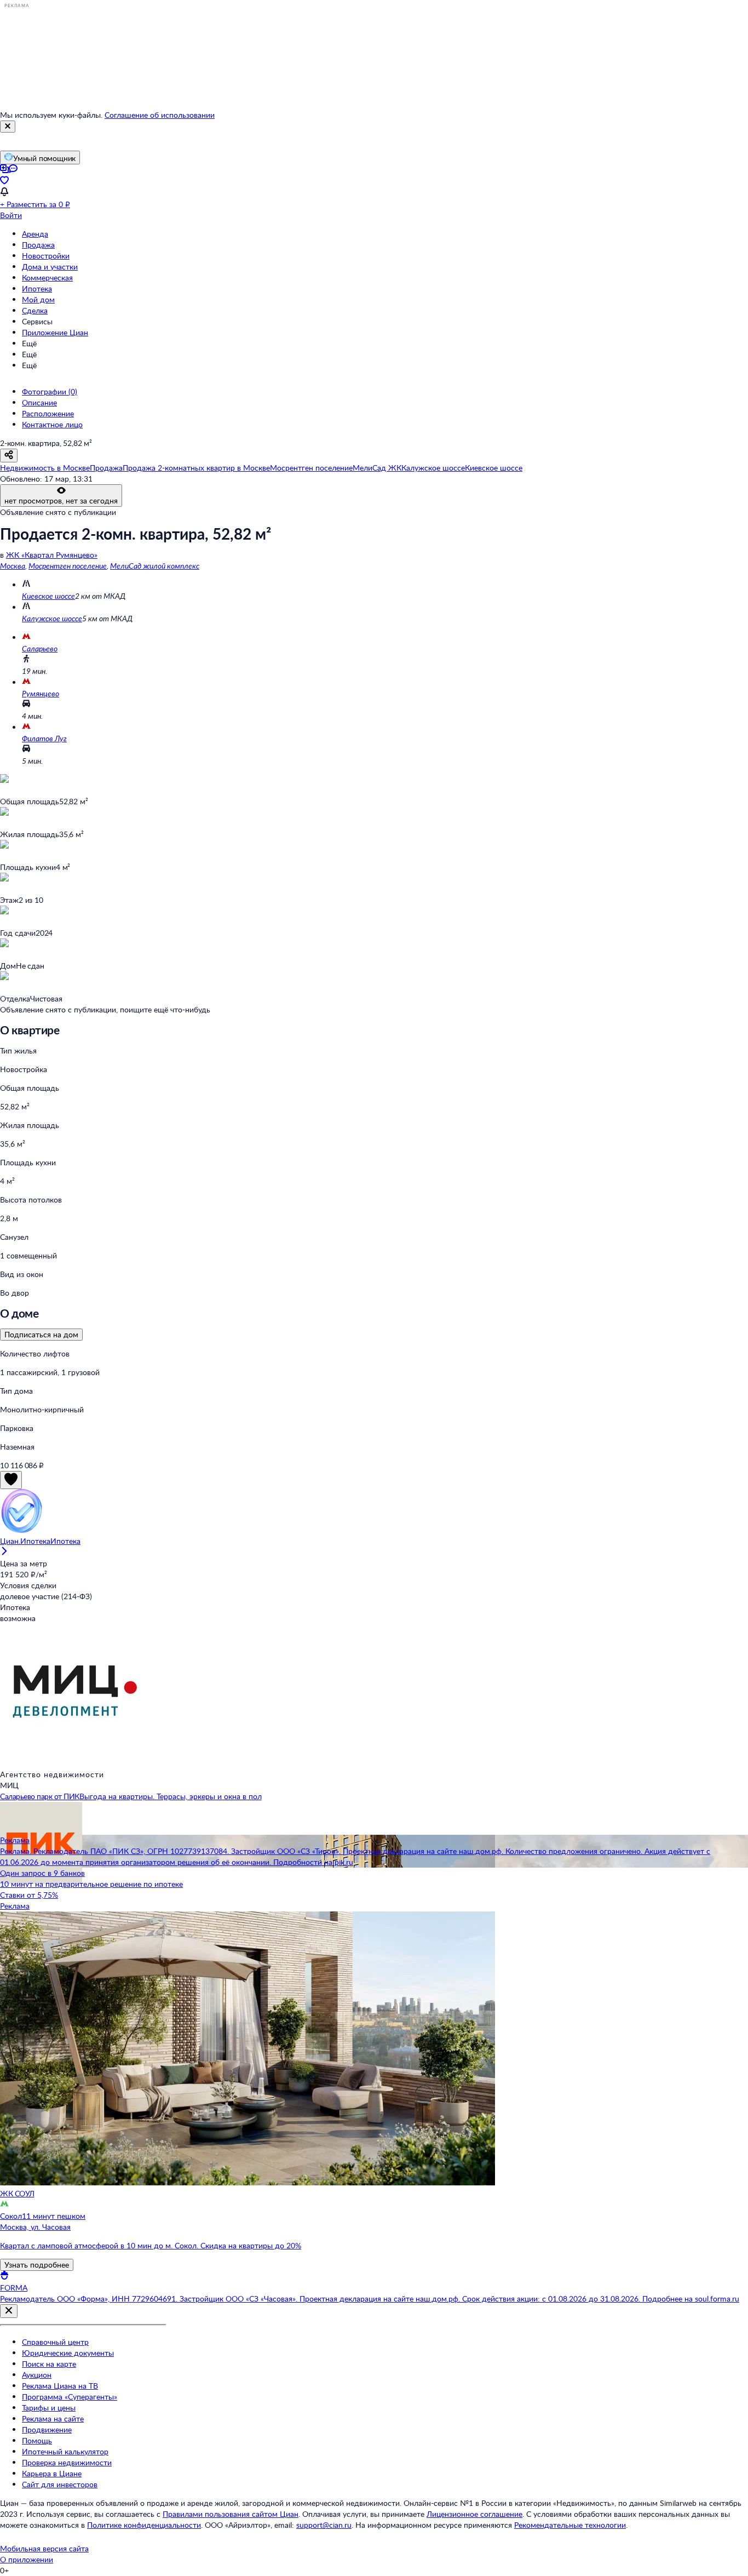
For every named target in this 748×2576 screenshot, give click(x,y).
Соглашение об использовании (160, 115)
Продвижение (47, 2429)
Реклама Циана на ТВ (60, 2386)
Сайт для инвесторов (60, 2484)
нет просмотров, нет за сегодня (61, 500)
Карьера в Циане (52, 2473)
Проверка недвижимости (67, 2462)
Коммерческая (47, 277)
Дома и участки (50, 267)
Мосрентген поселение (68, 566)
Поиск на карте (49, 2364)
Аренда (35, 234)
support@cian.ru (324, 2525)
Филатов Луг (44, 738)
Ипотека (37, 288)
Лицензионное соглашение (474, 2514)
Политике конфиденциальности (144, 2525)
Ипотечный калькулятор (65, 2451)
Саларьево (40, 648)
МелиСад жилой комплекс (155, 566)
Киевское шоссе (48, 596)
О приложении (27, 2559)
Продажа (38, 245)
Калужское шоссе (52, 618)
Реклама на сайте (53, 2418)
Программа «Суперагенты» (70, 2397)
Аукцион (37, 2375)
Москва (13, 566)
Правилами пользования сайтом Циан (231, 2514)
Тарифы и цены (49, 2408)
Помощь (37, 2440)
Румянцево (41, 693)
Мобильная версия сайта (44, 2548)
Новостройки (46, 256)
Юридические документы (68, 2353)
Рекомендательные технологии (570, 2525)
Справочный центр (55, 2342)
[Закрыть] (8, 127)
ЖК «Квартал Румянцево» (52, 555)
